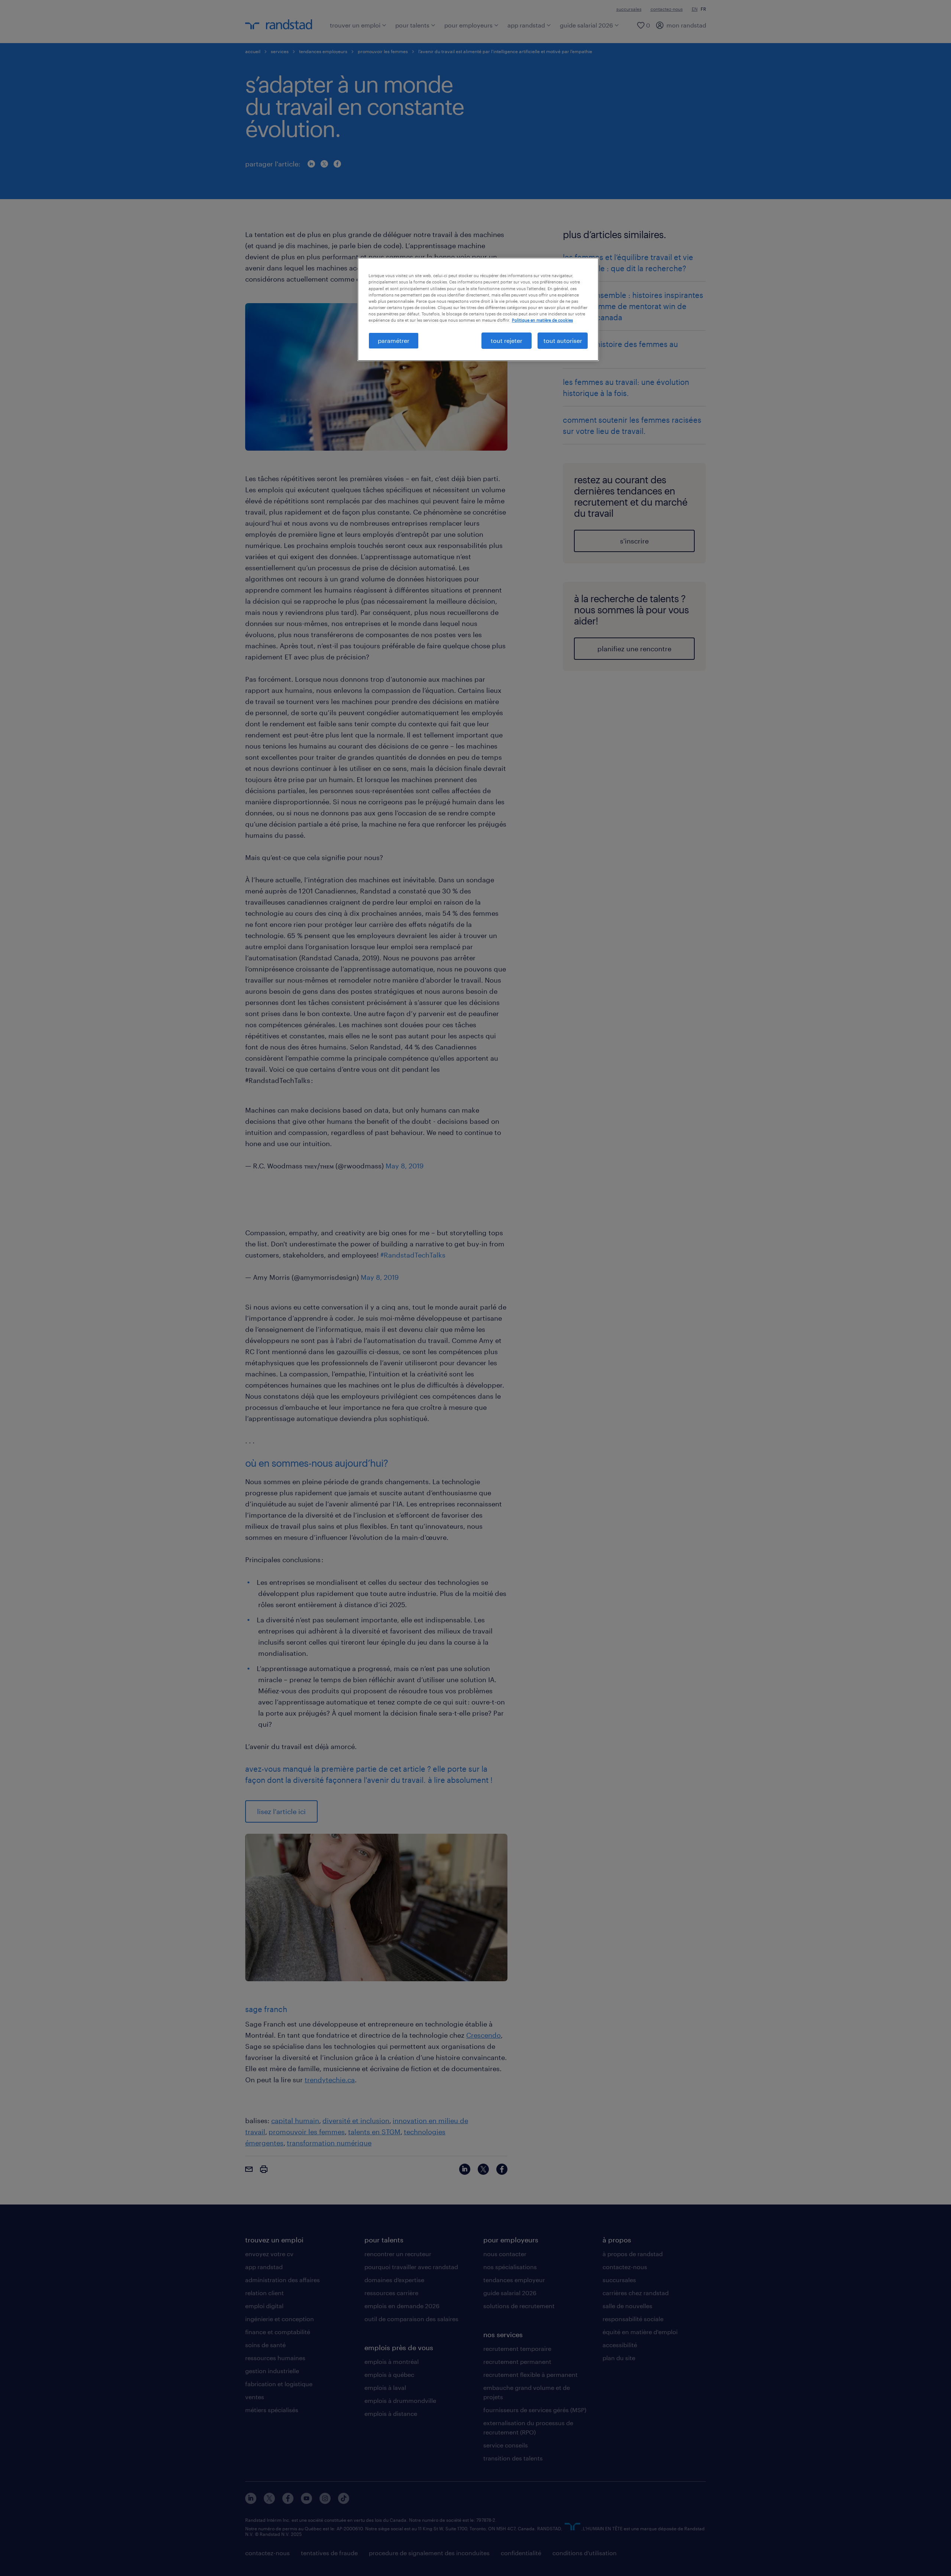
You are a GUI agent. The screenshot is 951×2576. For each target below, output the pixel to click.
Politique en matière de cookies (542, 320)
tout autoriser (563, 340)
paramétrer (394, 340)
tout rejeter (507, 340)
